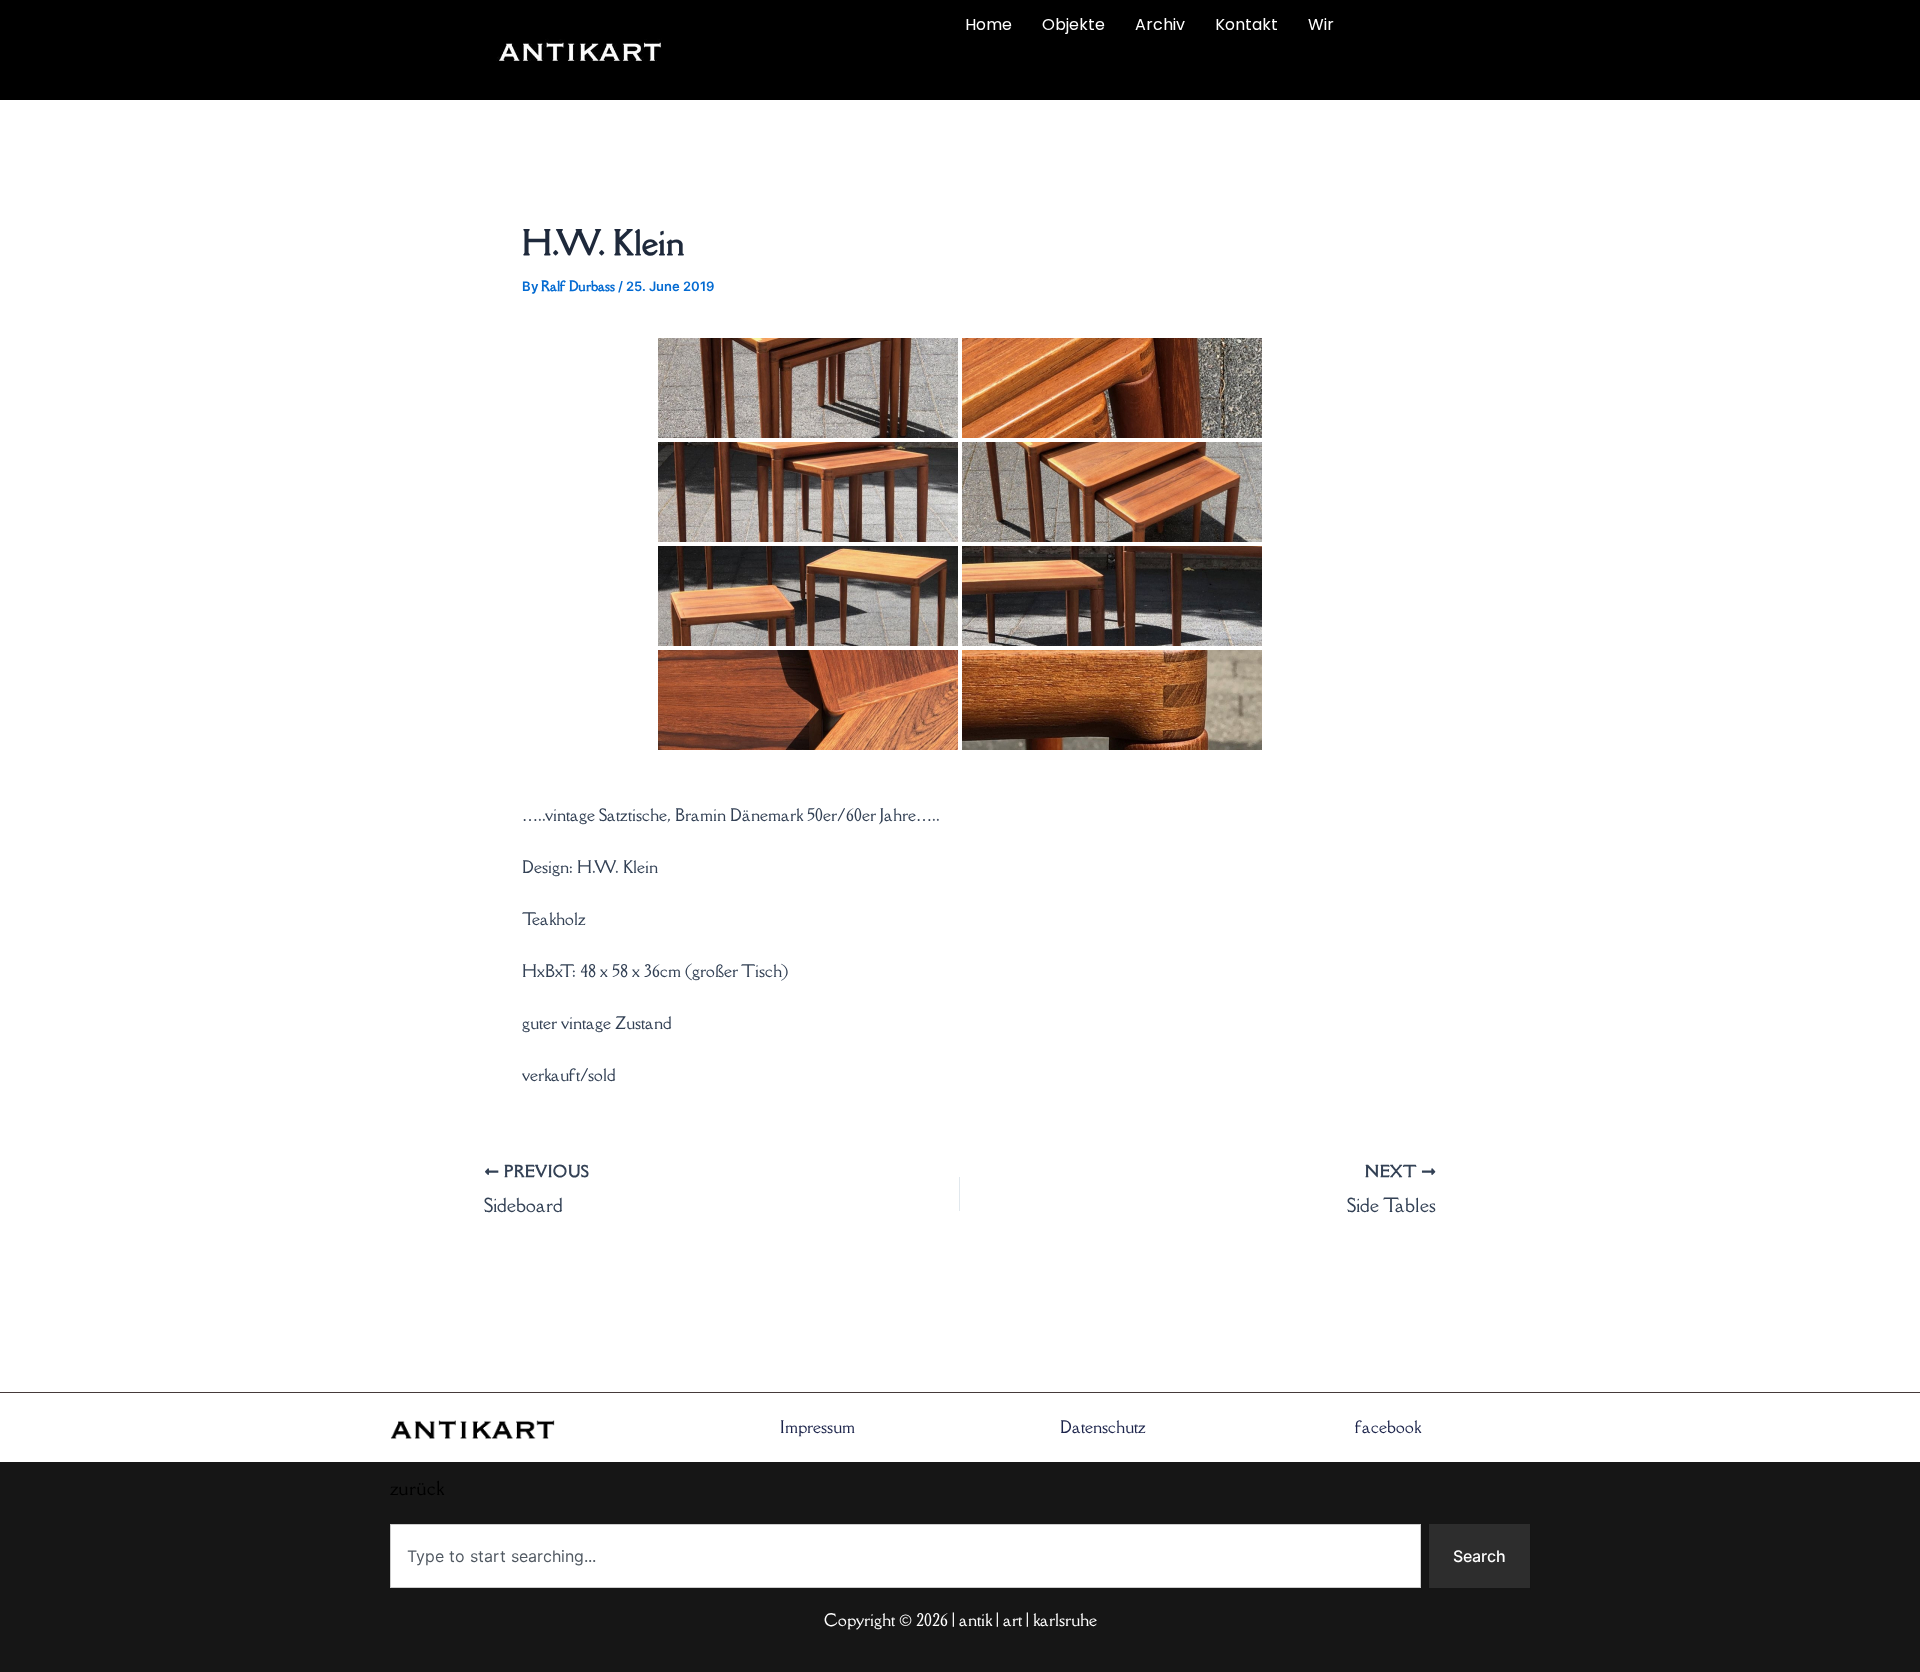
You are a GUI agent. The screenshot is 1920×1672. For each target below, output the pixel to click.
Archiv (1160, 24)
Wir (1321, 24)
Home (988, 24)
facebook (1388, 1427)
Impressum (817, 1427)
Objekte (1073, 24)
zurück (797, 72)
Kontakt (1246, 24)
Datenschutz (1103, 1427)
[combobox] (905, 1556)
